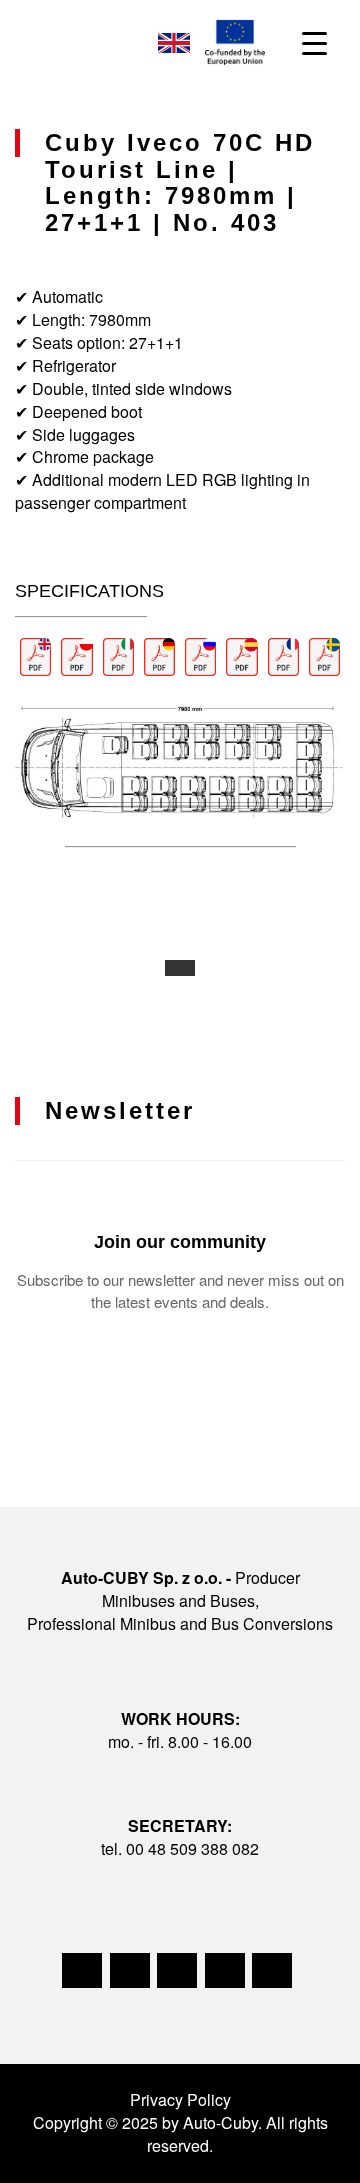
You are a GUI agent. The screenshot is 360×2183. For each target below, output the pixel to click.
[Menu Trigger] (314, 42)
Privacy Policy (180, 2099)
